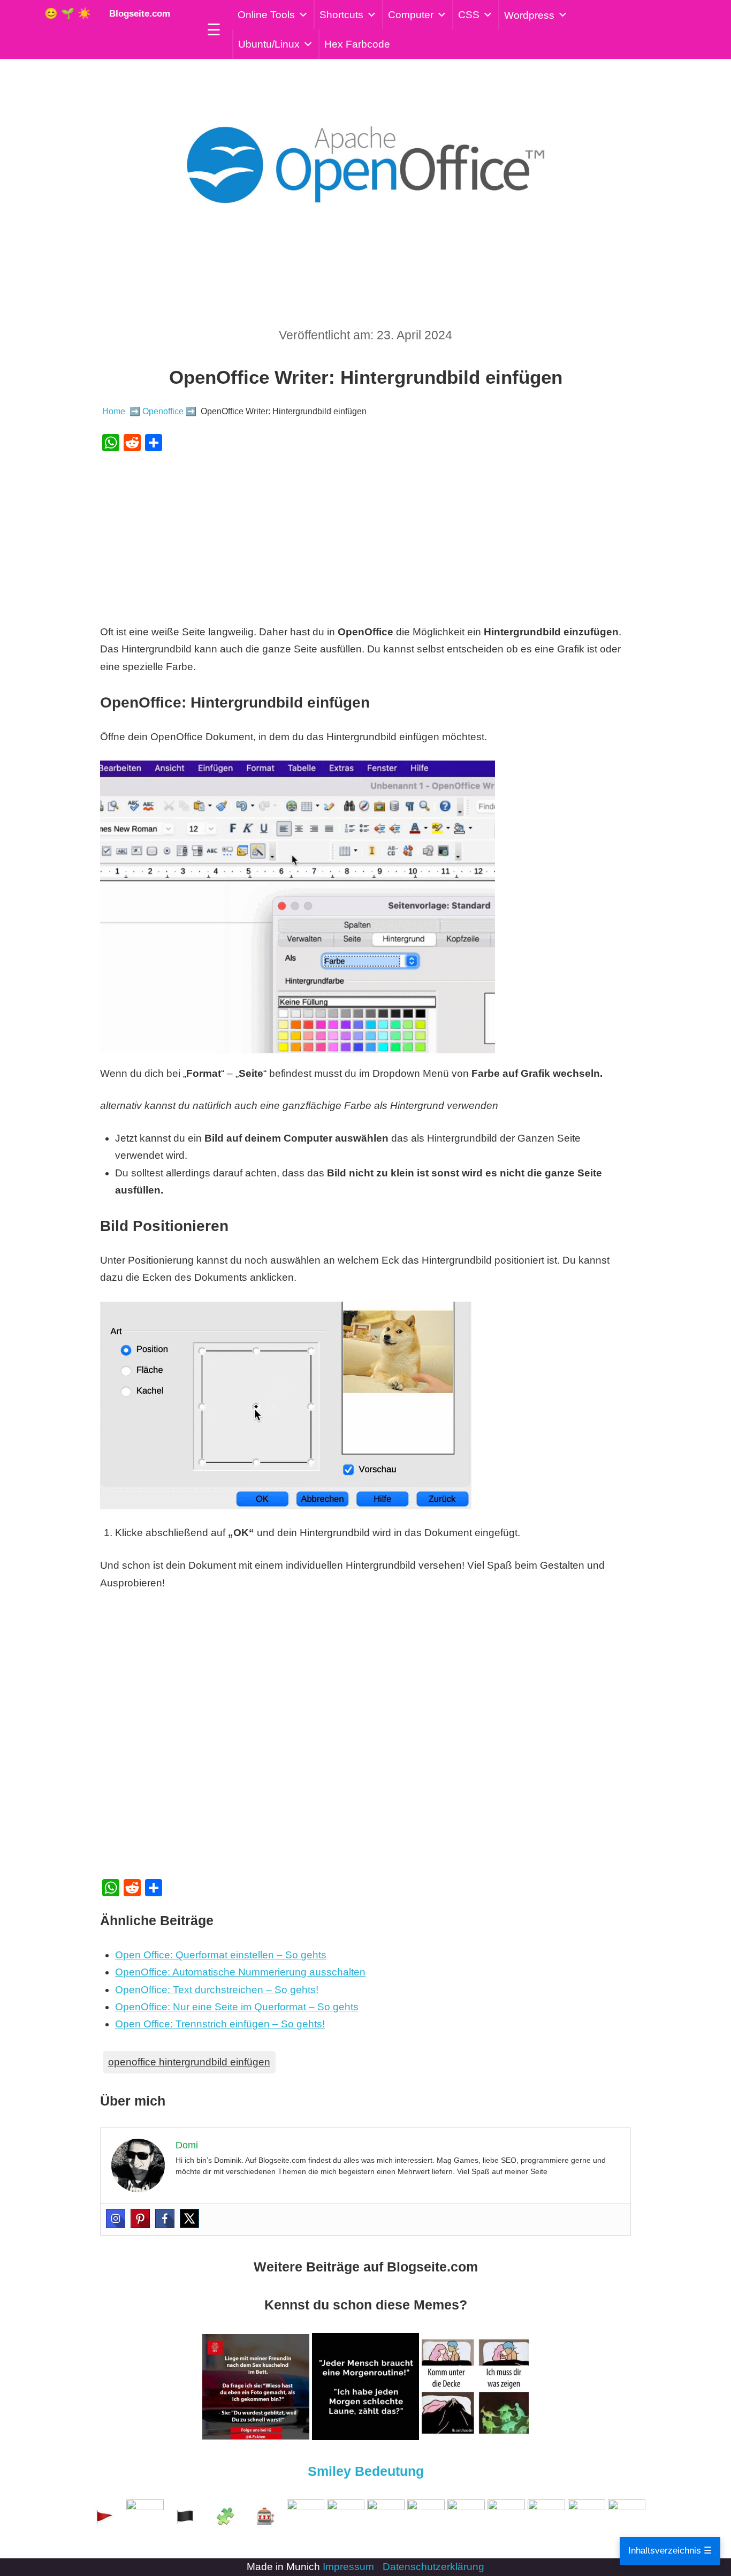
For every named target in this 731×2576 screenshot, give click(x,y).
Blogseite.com (137, 14)
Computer (411, 15)
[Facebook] (165, 2218)
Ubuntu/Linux (269, 44)
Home (114, 411)
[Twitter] (189, 2218)
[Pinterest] (140, 2218)
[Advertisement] (366, 537)
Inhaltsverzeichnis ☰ (670, 2551)
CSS (469, 15)
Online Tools (266, 15)
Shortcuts (341, 15)
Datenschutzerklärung (433, 2567)
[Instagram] (116, 2218)
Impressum (348, 2567)
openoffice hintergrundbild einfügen (189, 2062)
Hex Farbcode (357, 44)
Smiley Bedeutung (366, 2471)
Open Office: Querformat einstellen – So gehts (221, 1955)
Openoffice (163, 411)
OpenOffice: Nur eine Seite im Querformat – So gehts (237, 2007)
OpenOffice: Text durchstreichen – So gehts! (217, 1990)
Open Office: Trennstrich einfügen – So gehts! (220, 2024)
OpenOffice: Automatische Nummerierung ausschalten (240, 1972)
